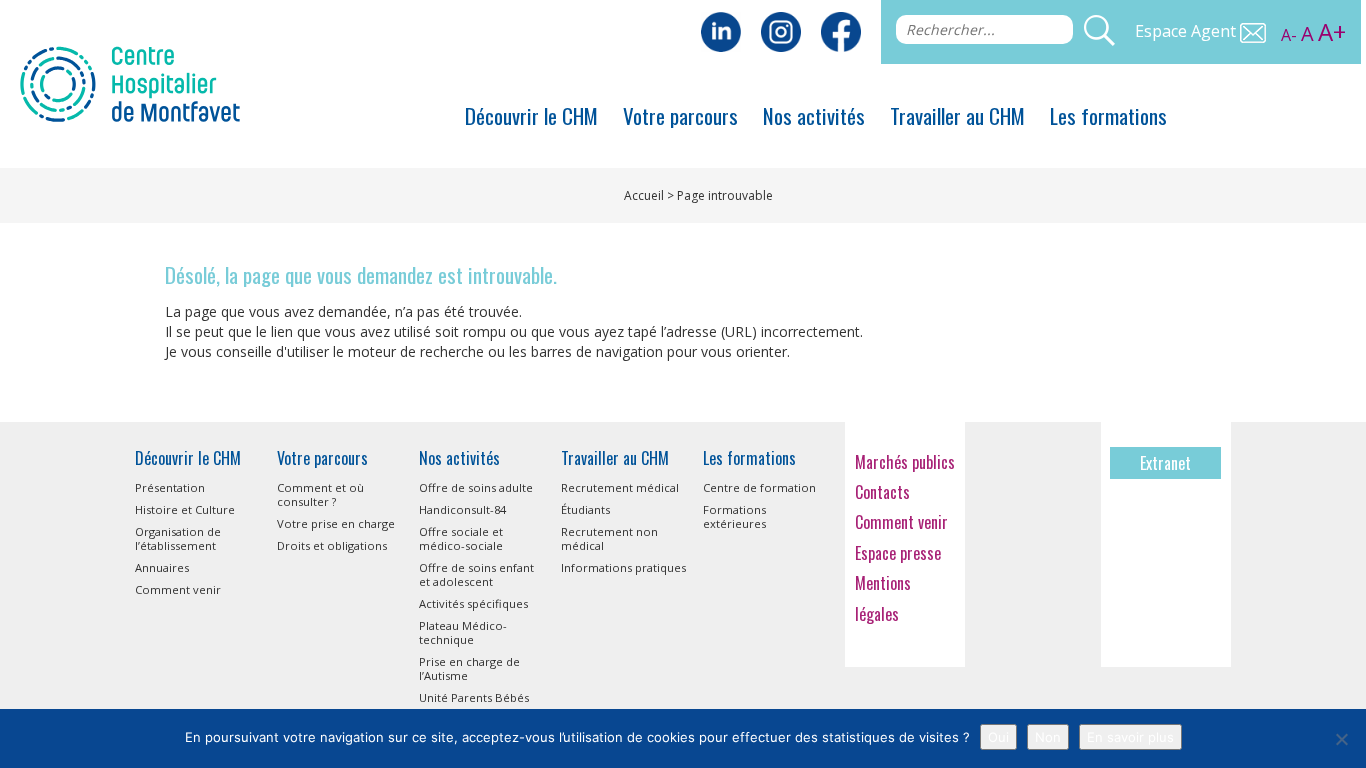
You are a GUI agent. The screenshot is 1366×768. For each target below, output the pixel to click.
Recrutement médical (620, 487)
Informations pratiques (623, 567)
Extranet (1165, 463)
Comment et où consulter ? (320, 494)
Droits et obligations (332, 545)
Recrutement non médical (609, 538)
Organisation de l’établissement (178, 538)
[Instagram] (781, 30)
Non (1048, 737)
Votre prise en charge (336, 523)
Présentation (170, 487)
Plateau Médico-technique (463, 632)
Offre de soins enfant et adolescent (476, 574)
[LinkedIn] (721, 30)
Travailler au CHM (957, 115)
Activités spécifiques (473, 603)
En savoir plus (1130, 737)
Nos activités (814, 115)
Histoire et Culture (185, 509)
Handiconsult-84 (462, 509)
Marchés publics (905, 462)
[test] (841, 30)
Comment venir (178, 589)
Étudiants (585, 509)
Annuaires (162, 567)
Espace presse (898, 553)
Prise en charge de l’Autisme (469, 668)
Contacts (882, 492)
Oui (998, 737)
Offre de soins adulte (476, 487)
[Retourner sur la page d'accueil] (130, 82)
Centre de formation (759, 487)
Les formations (1108, 115)
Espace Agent (1187, 31)
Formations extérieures (734, 516)
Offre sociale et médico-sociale (461, 538)
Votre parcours (680, 115)
